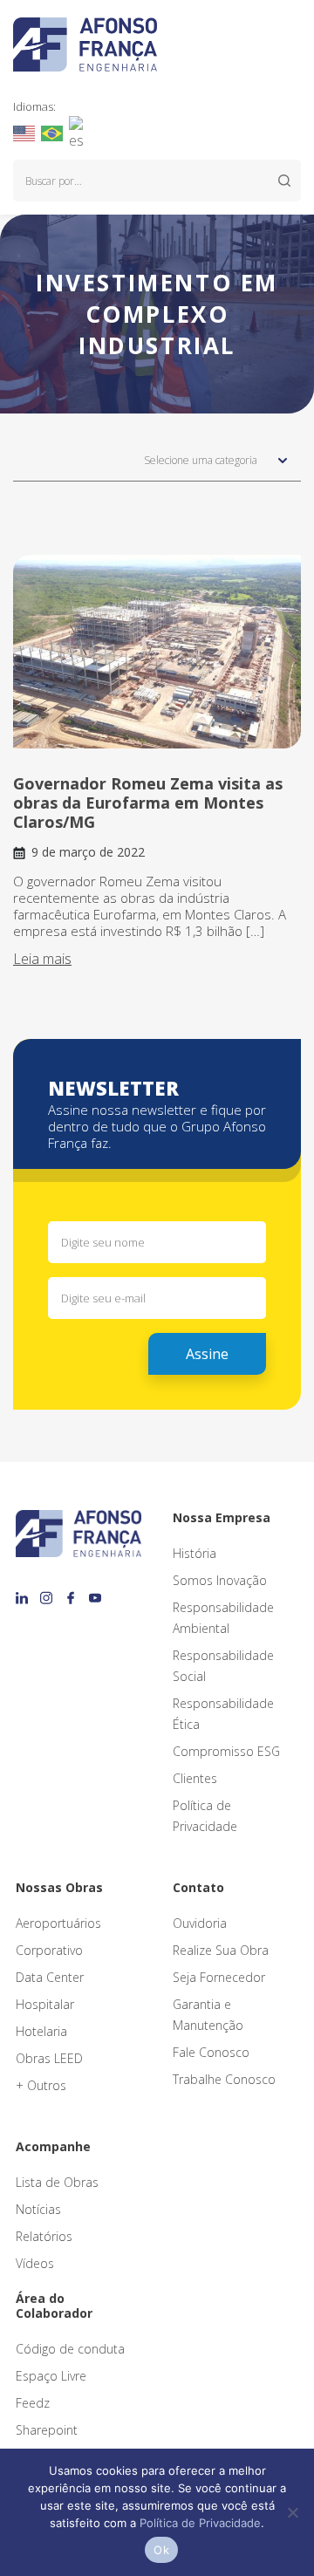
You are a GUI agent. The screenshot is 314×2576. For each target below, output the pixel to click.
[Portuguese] (53, 132)
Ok (161, 2550)
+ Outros (41, 2085)
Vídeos (35, 2263)
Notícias (38, 2209)
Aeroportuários (58, 1923)
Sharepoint (47, 2430)
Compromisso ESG (226, 1751)
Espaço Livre (51, 2376)
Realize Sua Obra (221, 1950)
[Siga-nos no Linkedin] (24, 1592)
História (195, 1553)
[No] (292, 2512)
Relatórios (44, 2236)
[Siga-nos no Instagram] (49, 1592)
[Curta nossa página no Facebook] (73, 1592)
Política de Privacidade (200, 2523)
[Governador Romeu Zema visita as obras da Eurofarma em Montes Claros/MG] (157, 652)
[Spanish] (81, 132)
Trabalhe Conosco (224, 2079)
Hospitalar (45, 2004)
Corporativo (49, 1950)
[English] (25, 132)
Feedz (33, 2403)
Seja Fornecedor (219, 1977)
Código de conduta (70, 2349)
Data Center (50, 1977)
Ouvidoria (200, 1923)
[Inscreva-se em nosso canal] (95, 1592)
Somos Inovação (220, 1580)
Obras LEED (49, 2058)
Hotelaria (41, 2031)
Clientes (195, 1778)
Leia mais (42, 959)
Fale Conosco (211, 2052)
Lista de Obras (57, 2182)
